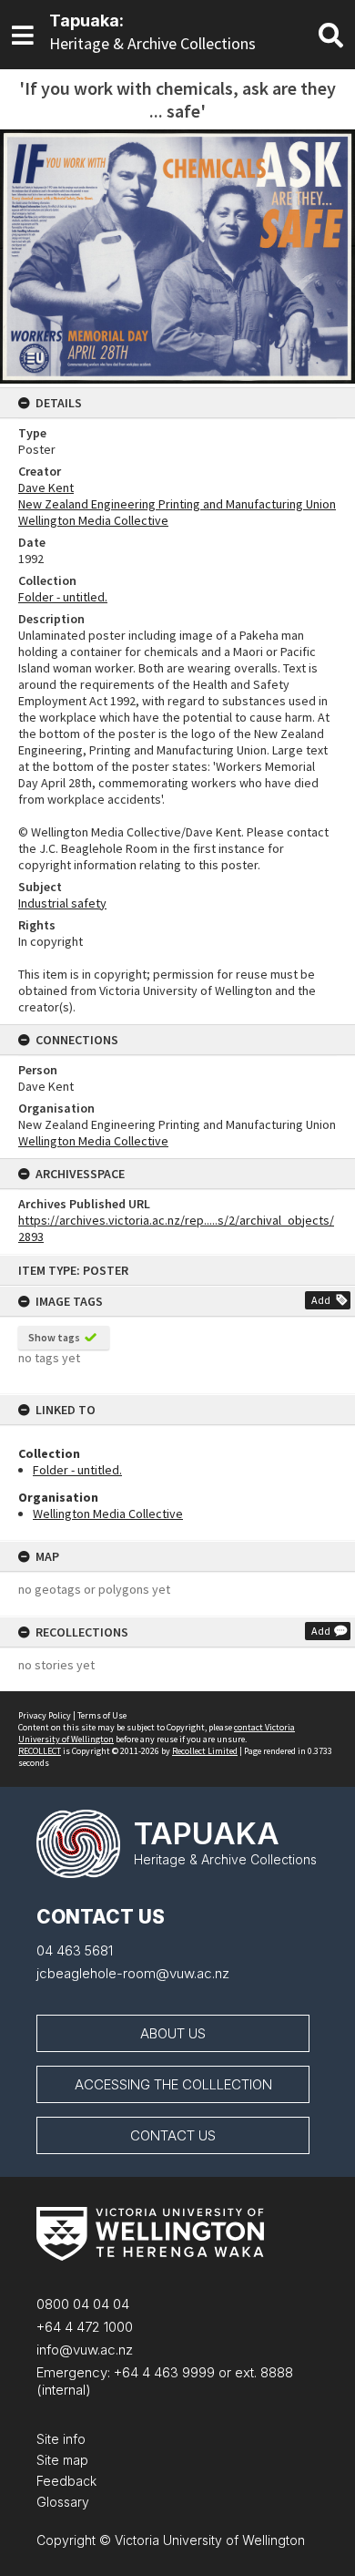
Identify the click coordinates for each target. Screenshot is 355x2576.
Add (321, 1300)
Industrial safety (62, 903)
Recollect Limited (205, 1751)
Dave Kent (46, 487)
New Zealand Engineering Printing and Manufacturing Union (177, 504)
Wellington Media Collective (108, 1514)
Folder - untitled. (77, 1470)
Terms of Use (102, 1715)
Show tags (54, 1337)
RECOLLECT (40, 1751)
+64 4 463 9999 (162, 2372)
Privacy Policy (45, 1715)
